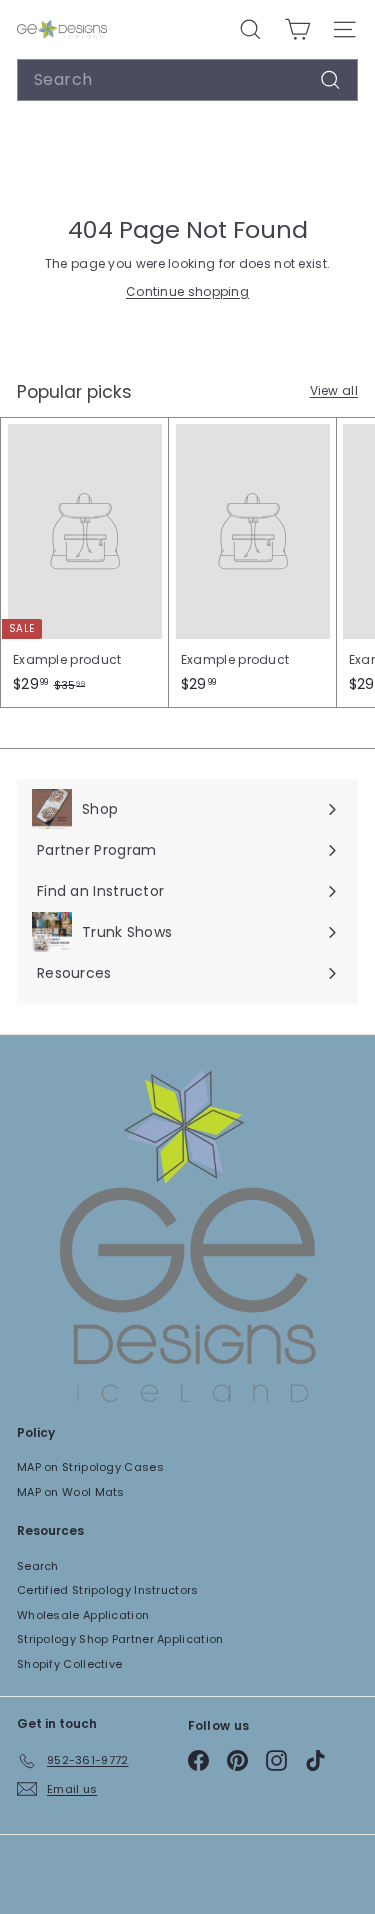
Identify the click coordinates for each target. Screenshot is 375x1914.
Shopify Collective (69, 1664)
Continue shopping (187, 291)
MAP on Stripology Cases (90, 1467)
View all (334, 390)
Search (38, 1566)
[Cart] (297, 29)
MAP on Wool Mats (71, 1492)
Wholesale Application (83, 1615)
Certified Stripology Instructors (108, 1590)
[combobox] (187, 80)
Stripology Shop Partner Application (120, 1639)
